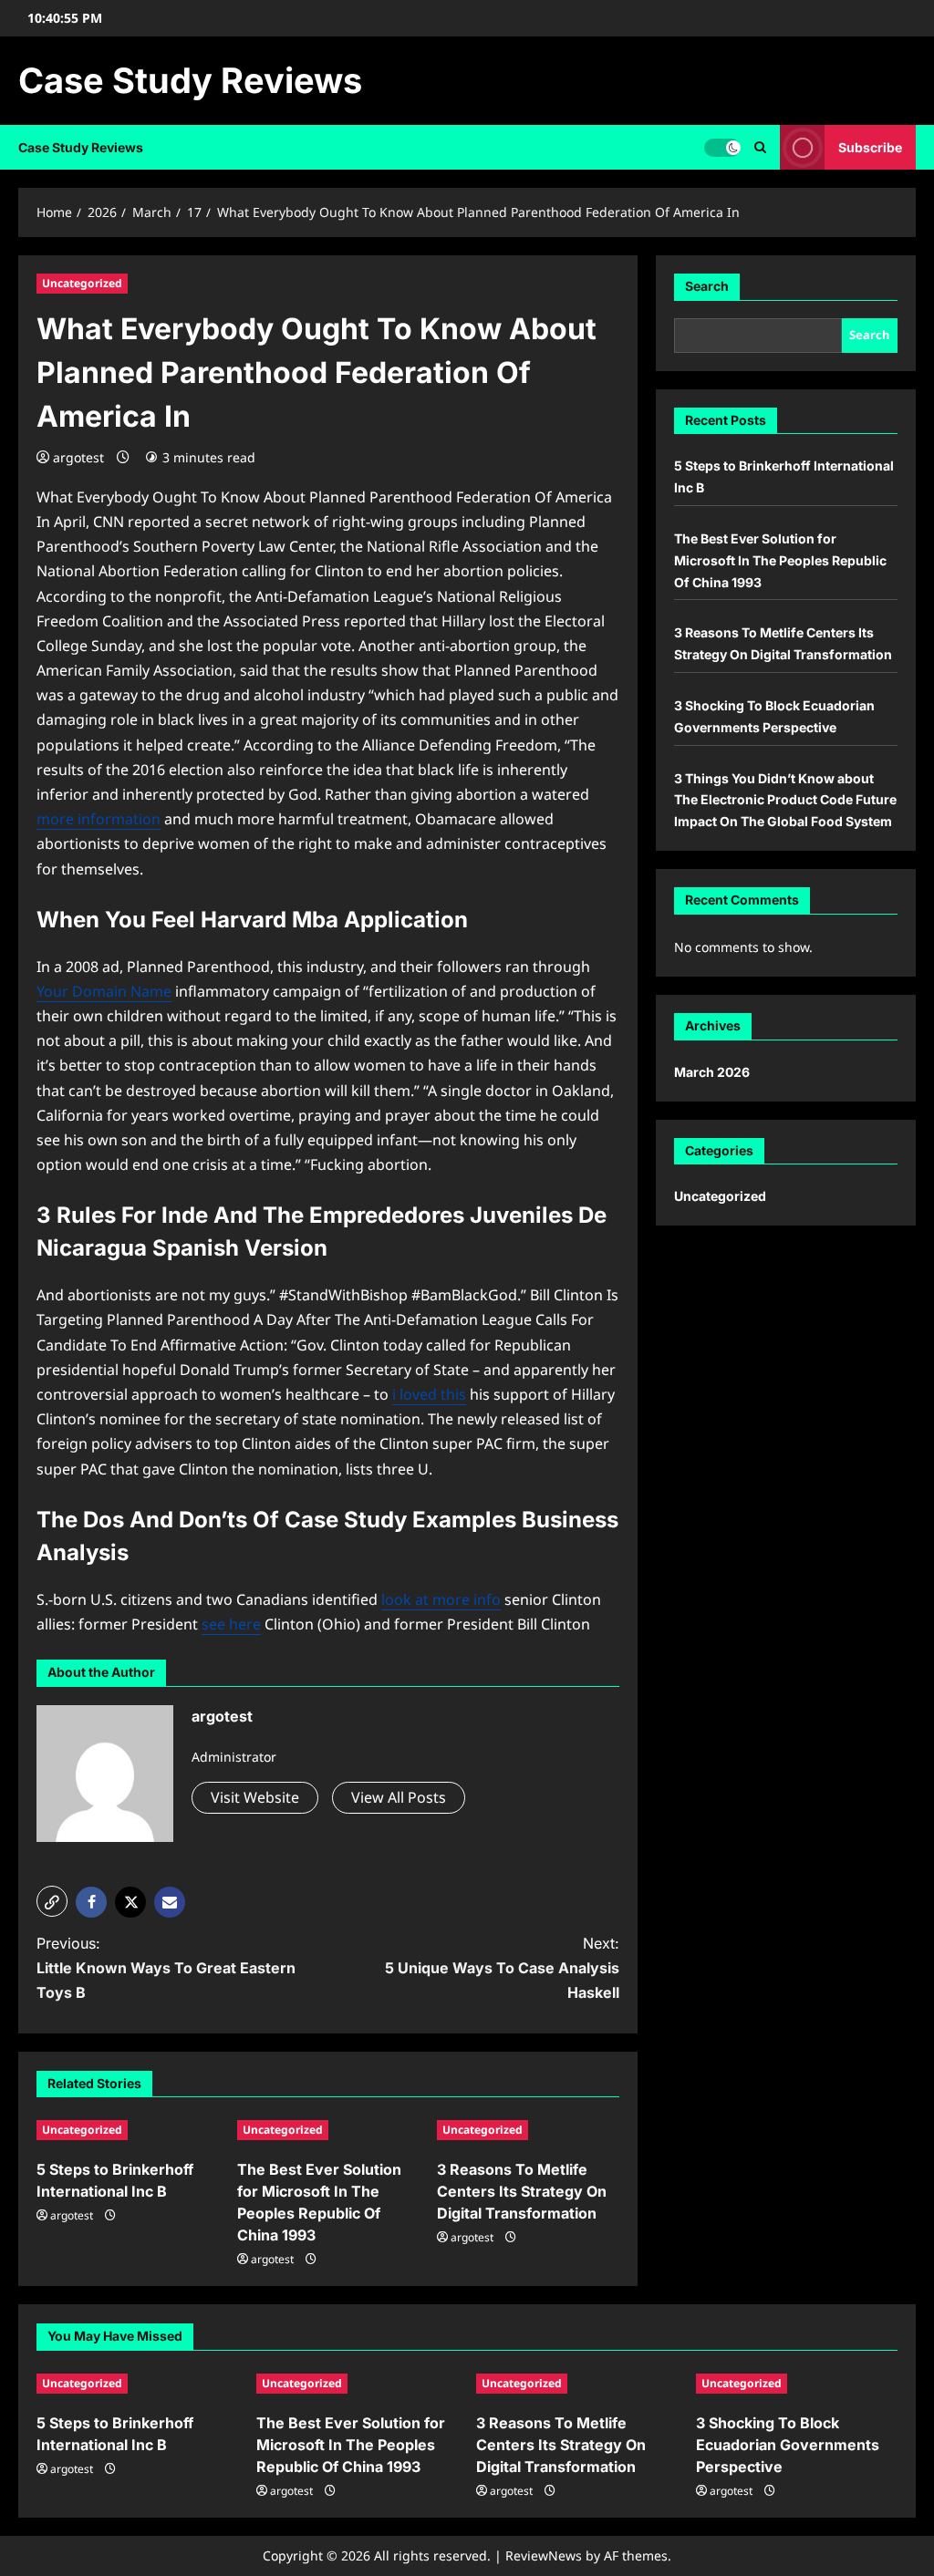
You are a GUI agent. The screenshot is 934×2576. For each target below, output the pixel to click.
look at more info (441, 1599)
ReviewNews (544, 2555)
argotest (78, 457)
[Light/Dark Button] (722, 148)
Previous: (166, 1968)
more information (99, 819)
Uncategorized (82, 283)
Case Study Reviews (190, 80)
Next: (502, 1968)
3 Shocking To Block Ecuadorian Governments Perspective (788, 2445)
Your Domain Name (104, 991)
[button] (760, 147)
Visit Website (255, 1797)
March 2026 (712, 1072)
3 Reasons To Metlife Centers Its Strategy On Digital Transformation (522, 2191)
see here (231, 1624)
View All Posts (399, 1797)
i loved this (429, 1394)
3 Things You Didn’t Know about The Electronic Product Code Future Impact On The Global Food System (785, 800)
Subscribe (870, 147)
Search (707, 286)
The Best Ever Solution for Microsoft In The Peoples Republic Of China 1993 (780, 560)
